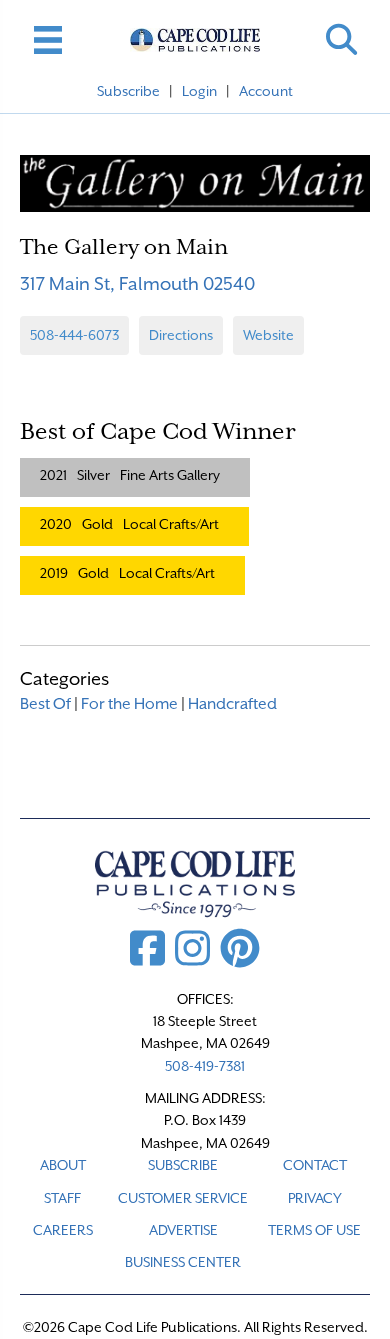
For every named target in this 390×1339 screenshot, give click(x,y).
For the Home (129, 704)
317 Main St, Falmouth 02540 (137, 283)
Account (266, 91)
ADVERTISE (183, 1230)
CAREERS (63, 1230)
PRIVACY (315, 1198)
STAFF (62, 1198)
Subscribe (128, 91)
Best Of (45, 704)
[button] (341, 39)
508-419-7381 (205, 1066)
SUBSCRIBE (183, 1165)
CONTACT (315, 1165)
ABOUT (63, 1165)
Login (199, 91)
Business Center (183, 1262)
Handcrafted (232, 704)
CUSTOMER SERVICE (183, 1198)
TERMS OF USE (314, 1230)
